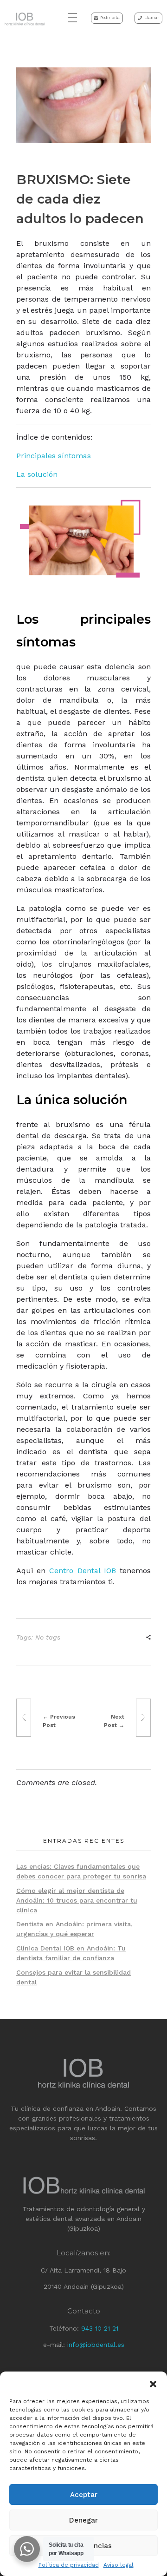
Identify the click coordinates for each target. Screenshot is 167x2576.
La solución (37, 474)
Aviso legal (119, 2565)
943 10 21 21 (100, 2328)
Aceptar (84, 2495)
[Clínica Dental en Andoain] (25, 19)
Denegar (83, 2520)
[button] (153, 2383)
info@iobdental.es (96, 2345)
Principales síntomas (54, 456)
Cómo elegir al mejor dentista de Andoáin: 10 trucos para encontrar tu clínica (77, 1900)
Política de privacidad (69, 2565)
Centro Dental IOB (82, 1571)
